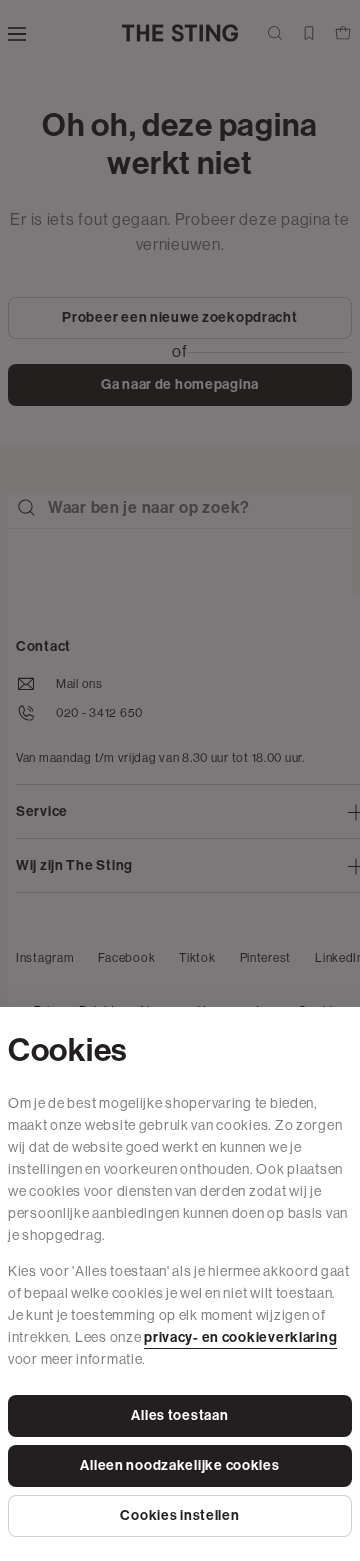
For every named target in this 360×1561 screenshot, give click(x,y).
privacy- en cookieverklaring (240, 1337)
